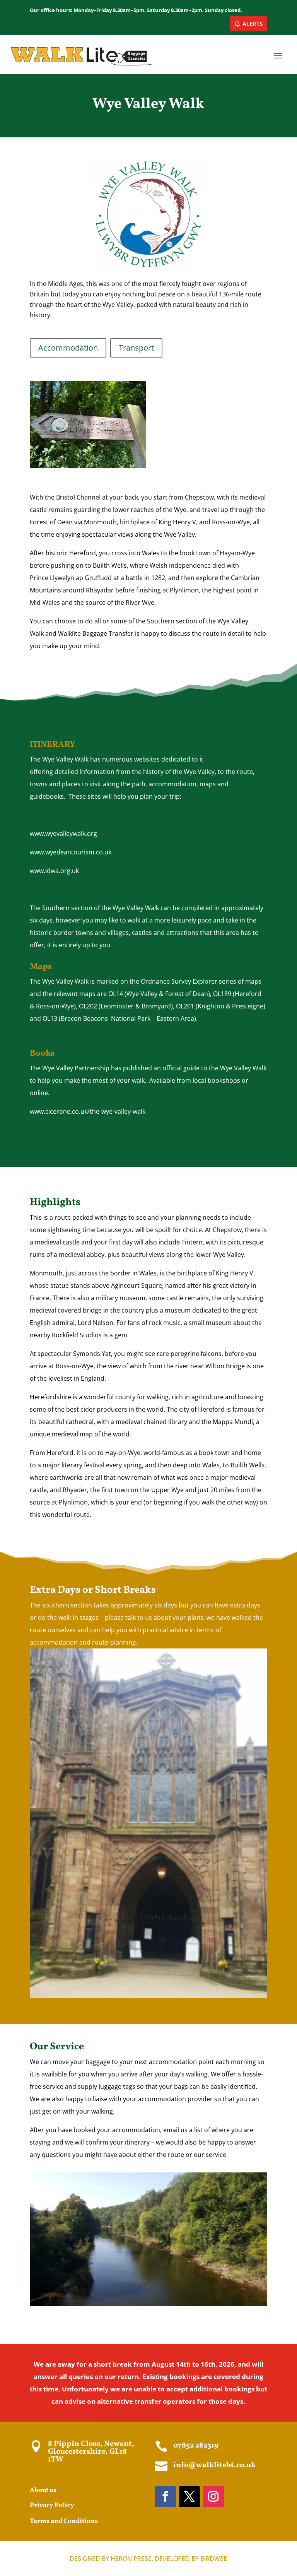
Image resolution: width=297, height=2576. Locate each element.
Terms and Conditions (64, 2521)
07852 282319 (196, 2446)
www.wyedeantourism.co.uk (71, 852)
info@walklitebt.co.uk (214, 2465)
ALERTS (253, 24)
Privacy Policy (52, 2505)
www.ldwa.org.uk (54, 871)
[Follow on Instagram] (213, 2497)
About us (43, 2490)
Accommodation (68, 348)
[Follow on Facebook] (166, 2497)
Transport (136, 348)
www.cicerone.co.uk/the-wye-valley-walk (88, 1111)
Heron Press (131, 2559)
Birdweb (214, 2559)
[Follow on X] (189, 2497)
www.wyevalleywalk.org (63, 834)
